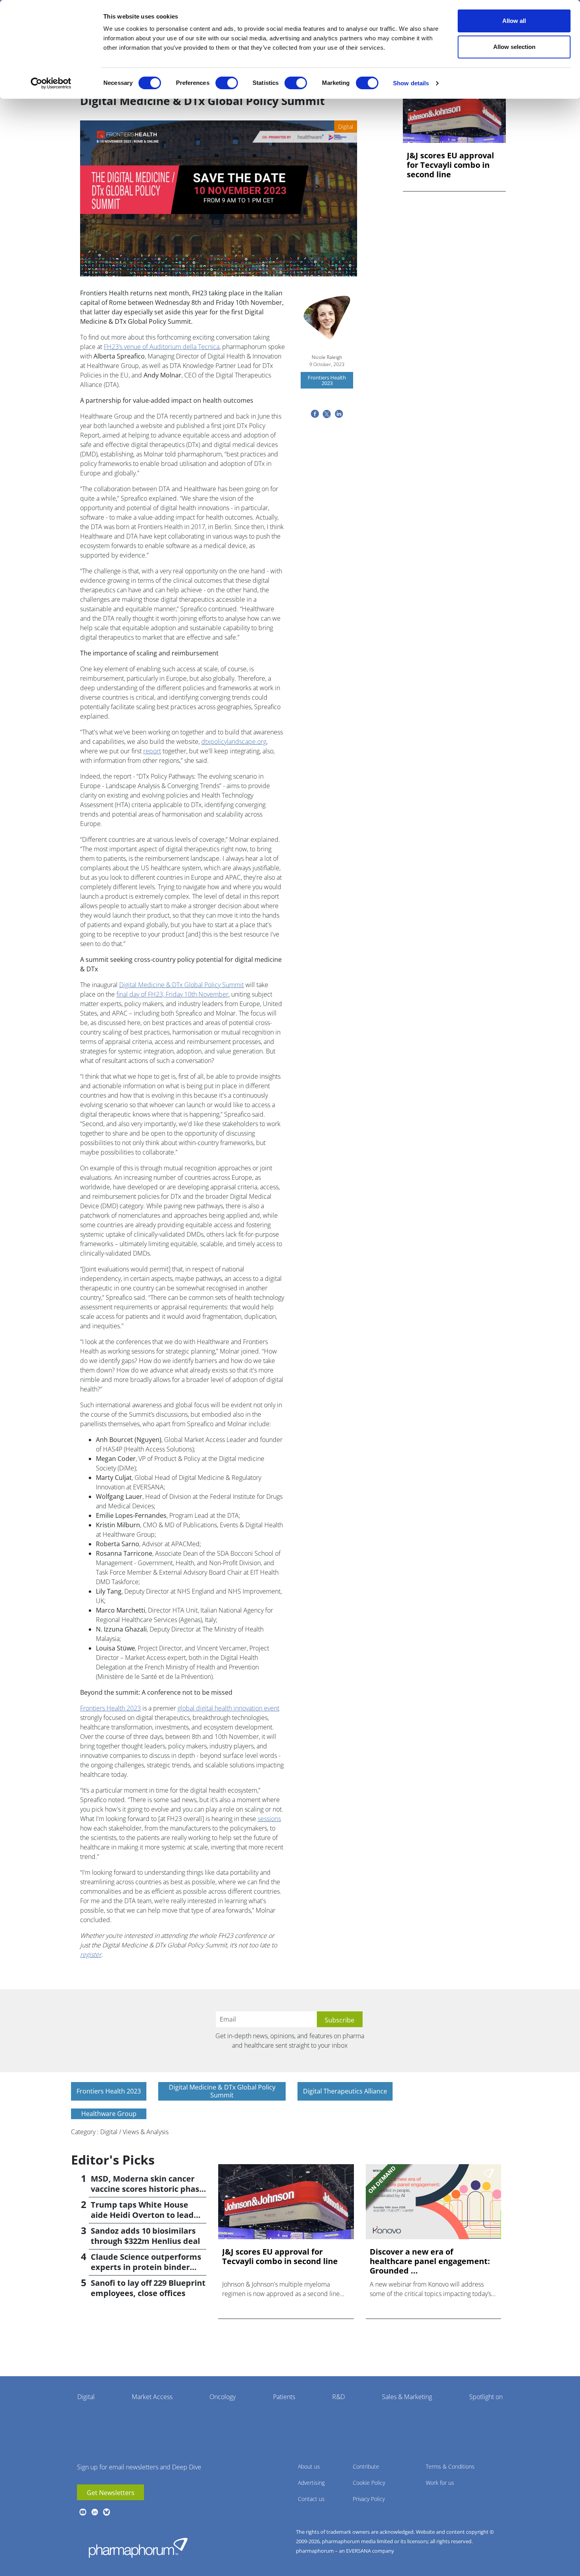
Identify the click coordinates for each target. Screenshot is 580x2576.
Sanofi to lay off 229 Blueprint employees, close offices (148, 2288)
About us (309, 2466)
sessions (269, 1819)
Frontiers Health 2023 (110, 1708)
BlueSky (107, 2512)
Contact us (311, 2499)
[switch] (227, 83)
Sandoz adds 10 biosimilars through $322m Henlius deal (145, 2236)
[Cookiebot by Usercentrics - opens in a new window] (51, 83)
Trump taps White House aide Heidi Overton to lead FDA (142, 2215)
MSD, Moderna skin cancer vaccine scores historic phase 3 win (147, 2189)
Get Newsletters (111, 2493)
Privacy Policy (369, 2499)
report (152, 751)
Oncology (223, 2397)
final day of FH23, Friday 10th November (172, 994)
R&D (339, 2397)
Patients (284, 2397)
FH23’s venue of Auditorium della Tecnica (162, 347)
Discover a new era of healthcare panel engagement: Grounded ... (430, 2261)
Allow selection (514, 47)
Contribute (366, 2466)
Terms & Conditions (450, 2466)
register (91, 1955)
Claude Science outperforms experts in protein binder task (146, 2267)
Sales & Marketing (407, 2397)
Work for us (440, 2483)
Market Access (152, 2397)
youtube (83, 2512)
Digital (86, 2397)
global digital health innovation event (228, 1708)
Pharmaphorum (138, 2548)
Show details (411, 83)
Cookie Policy (369, 2483)
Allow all (514, 21)
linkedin (95, 2512)
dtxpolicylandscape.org (234, 742)
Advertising (311, 2483)
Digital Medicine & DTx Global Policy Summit (181, 985)
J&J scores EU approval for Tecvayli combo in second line (450, 165)
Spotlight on (486, 2397)
